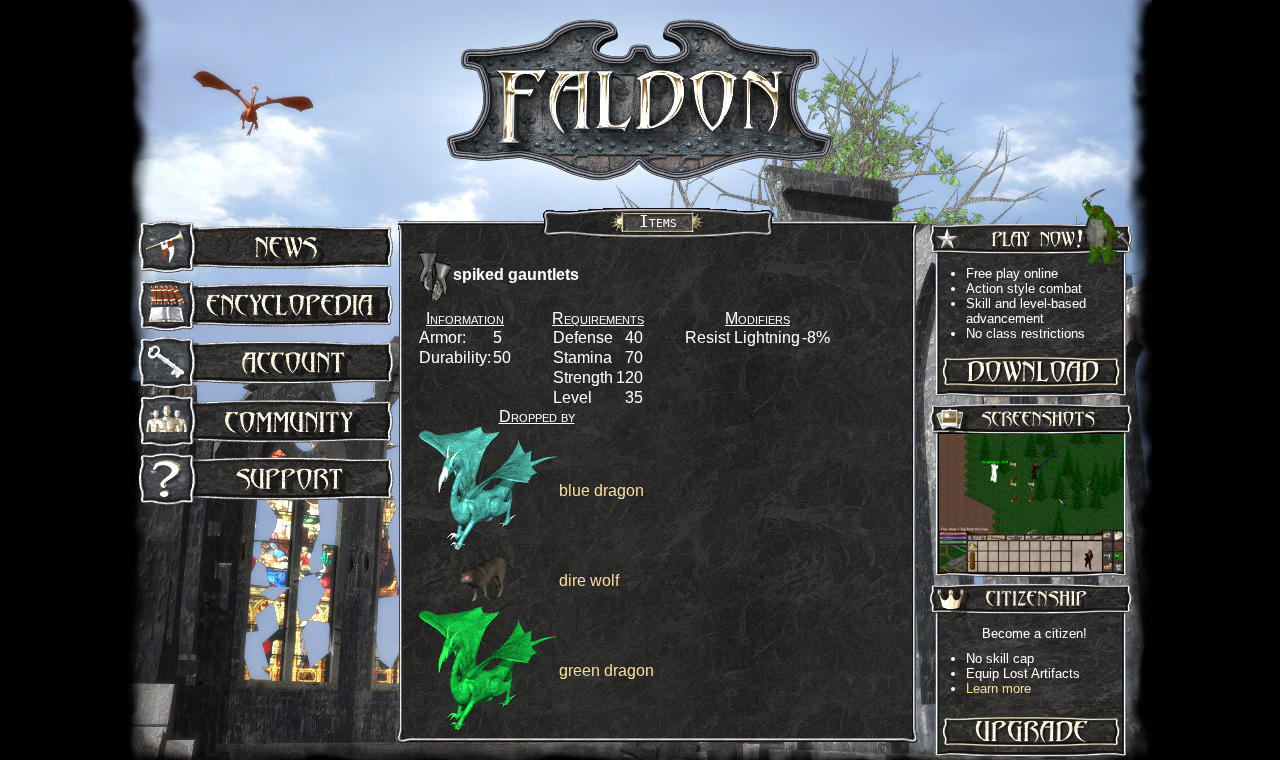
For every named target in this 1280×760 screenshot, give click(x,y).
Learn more (998, 688)
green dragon (606, 670)
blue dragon (601, 490)
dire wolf (589, 580)
